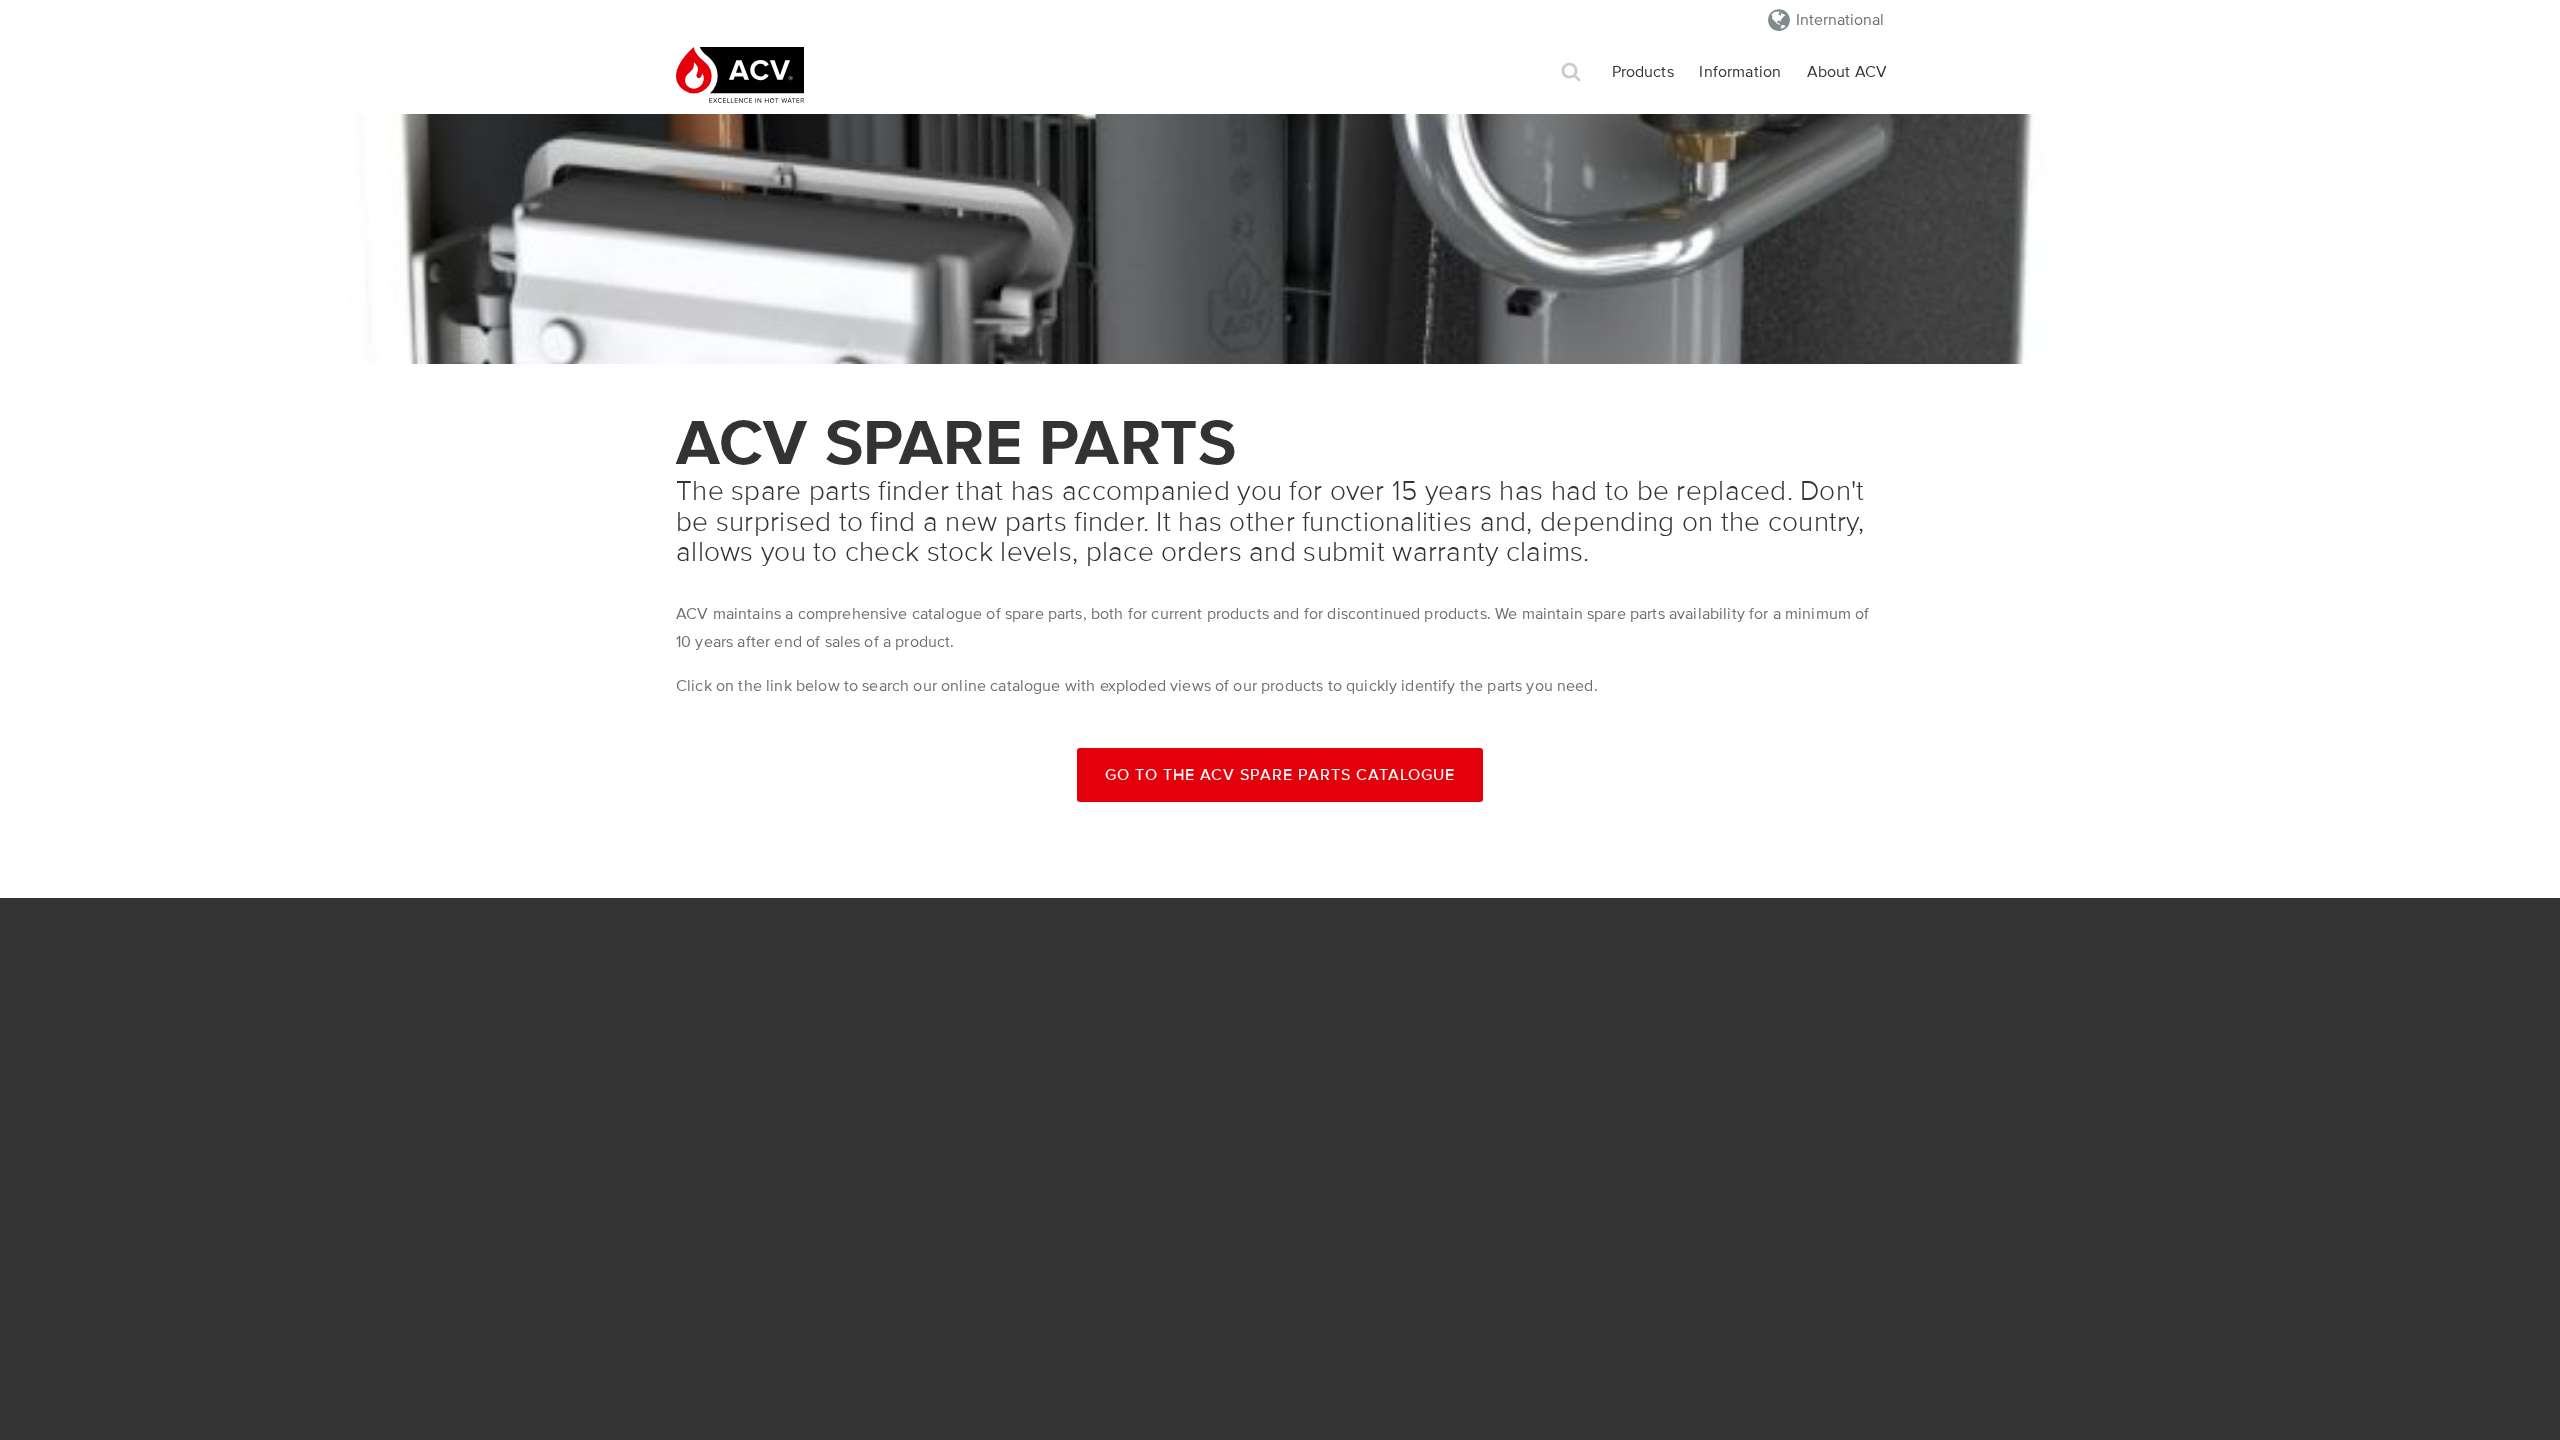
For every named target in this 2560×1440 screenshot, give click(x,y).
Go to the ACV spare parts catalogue (1280, 775)
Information (1740, 72)
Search (1571, 72)
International (1840, 20)
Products (1643, 72)
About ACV (1847, 72)
